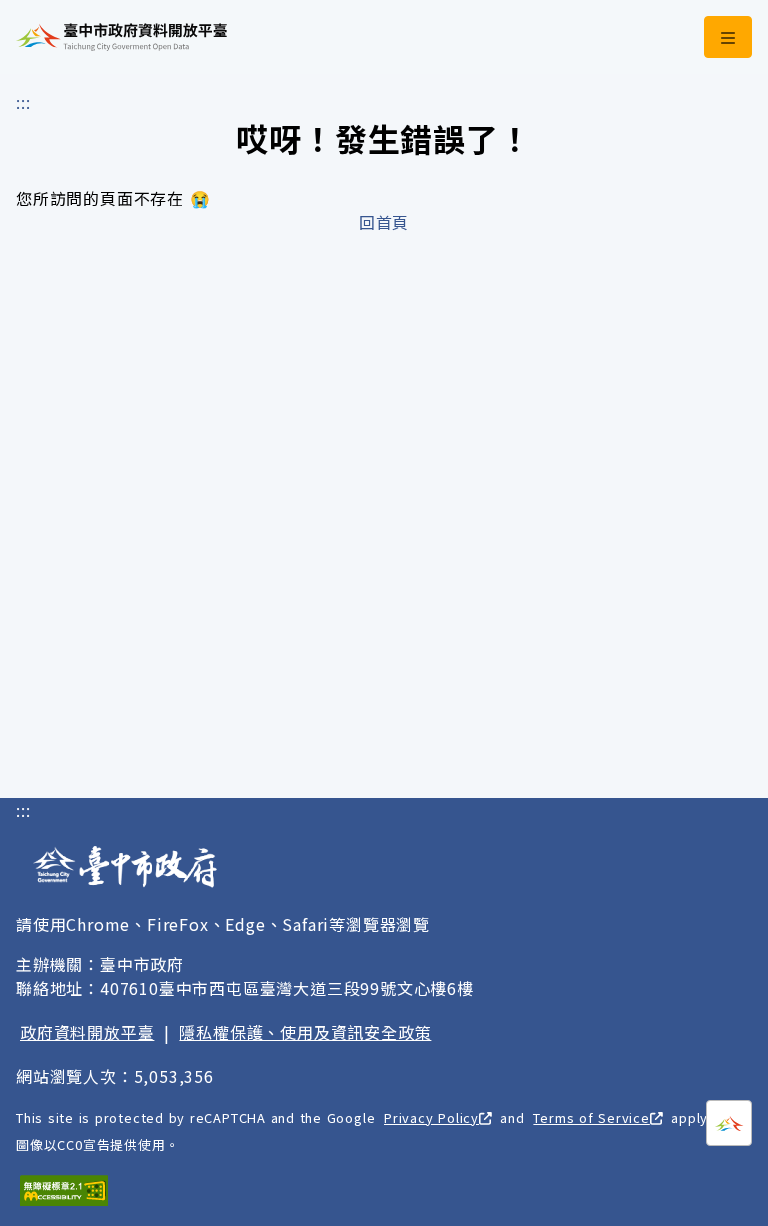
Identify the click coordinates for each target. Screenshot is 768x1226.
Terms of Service (591, 1117)
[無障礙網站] (64, 1190)
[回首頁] (121, 37)
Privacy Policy (431, 1117)
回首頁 (384, 222)
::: (23, 102)
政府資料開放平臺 (87, 1032)
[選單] (728, 37)
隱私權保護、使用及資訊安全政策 (305, 1032)
